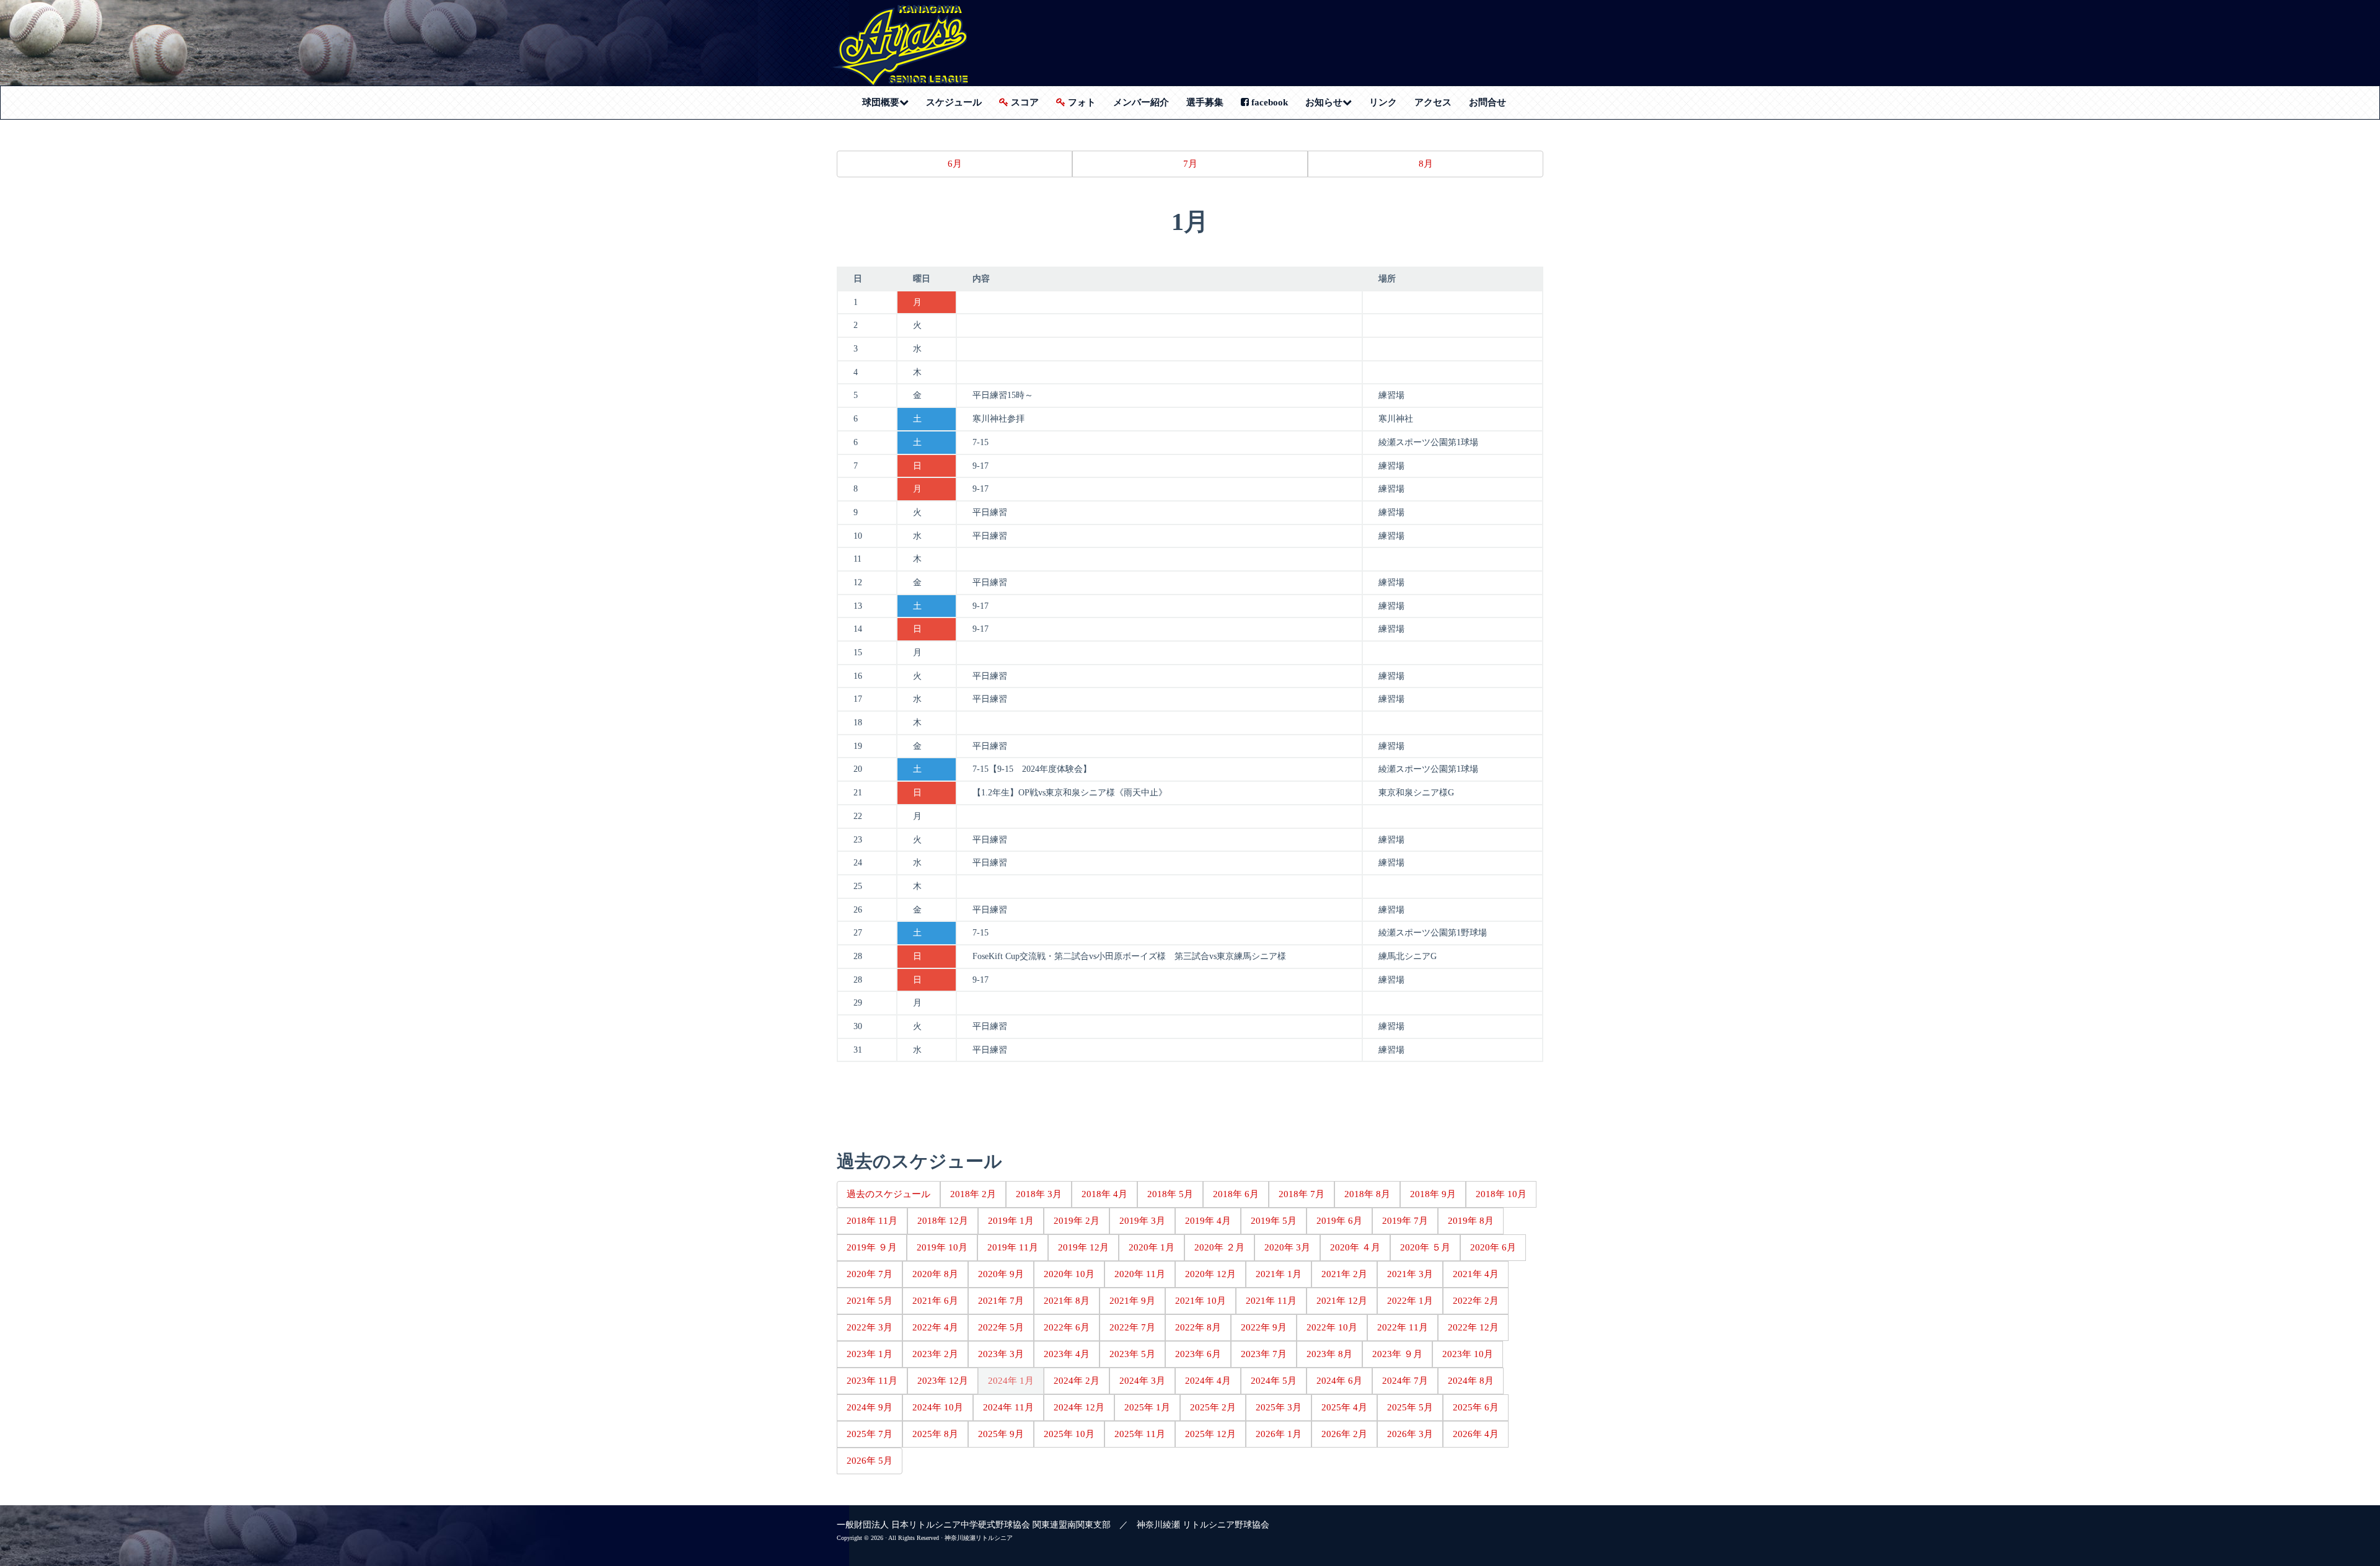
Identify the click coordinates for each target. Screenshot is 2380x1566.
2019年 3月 (1142, 1221)
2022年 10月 (1332, 1327)
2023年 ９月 (1397, 1354)
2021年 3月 (1410, 1274)
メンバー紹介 (1141, 102)
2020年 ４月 (1355, 1247)
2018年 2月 (973, 1194)
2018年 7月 (1302, 1194)
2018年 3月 (1039, 1194)
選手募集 (1205, 102)
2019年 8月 (1471, 1221)
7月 (1190, 164)
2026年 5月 (870, 1461)
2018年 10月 (1501, 1194)
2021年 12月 (1342, 1301)
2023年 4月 (1067, 1354)
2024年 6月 (1339, 1381)
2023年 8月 (1329, 1354)
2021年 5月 (870, 1301)
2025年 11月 (1140, 1434)
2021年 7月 (1001, 1301)
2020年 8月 (935, 1274)
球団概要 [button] (890, 102)
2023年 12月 (943, 1381)
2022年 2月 (1476, 1301)
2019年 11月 (1013, 1247)
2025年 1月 (1147, 1407)
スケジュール (954, 102)
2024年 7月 (1405, 1381)
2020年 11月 (1140, 1274)
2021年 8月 (1067, 1301)
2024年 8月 (1471, 1381)
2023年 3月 (1001, 1354)
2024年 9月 (870, 1407)
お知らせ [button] (1333, 102)
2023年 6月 (1198, 1354)
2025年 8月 (935, 1434)
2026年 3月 (1410, 1434)
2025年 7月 (870, 1434)
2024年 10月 (938, 1407)
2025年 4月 (1344, 1407)
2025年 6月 (1476, 1407)
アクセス (1433, 102)
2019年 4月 (1208, 1221)
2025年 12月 (1210, 1434)
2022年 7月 (1132, 1327)
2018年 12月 (943, 1221)
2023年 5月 (1132, 1354)
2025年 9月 (1001, 1434)
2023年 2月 (935, 1354)
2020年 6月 (1493, 1247)
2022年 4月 (935, 1327)
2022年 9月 (1264, 1327)
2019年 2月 (1077, 1221)
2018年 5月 (1170, 1194)
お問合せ (1487, 102)
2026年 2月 (1344, 1434)
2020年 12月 (1210, 1274)
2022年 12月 (1473, 1327)
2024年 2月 (1077, 1381)
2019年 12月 (1083, 1247)
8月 (1426, 164)
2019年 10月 (942, 1247)
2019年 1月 (1011, 1221)
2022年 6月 (1067, 1327)
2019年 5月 (1274, 1221)
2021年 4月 (1476, 1274)
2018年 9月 (1433, 1194)
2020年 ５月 (1425, 1247)
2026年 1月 (1279, 1434)
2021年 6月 (935, 1301)
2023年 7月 (1264, 1354)
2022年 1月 (1410, 1301)
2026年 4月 (1476, 1434)
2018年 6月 (1236, 1194)
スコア (1024, 102)
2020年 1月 (1152, 1247)
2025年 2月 (1213, 1407)
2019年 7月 (1405, 1221)
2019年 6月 (1339, 1221)
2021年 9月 (1132, 1301)
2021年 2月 (1344, 1274)
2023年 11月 (872, 1381)
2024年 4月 (1208, 1381)
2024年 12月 (1079, 1407)
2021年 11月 (1271, 1301)
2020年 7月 (870, 1274)
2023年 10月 (1468, 1354)
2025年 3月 (1279, 1407)
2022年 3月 (870, 1327)
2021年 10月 (1201, 1301)
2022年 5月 (1001, 1327)
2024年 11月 (1008, 1407)
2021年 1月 (1279, 1274)
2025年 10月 (1069, 1434)
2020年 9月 (1001, 1274)
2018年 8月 (1367, 1194)
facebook (1268, 102)
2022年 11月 (1403, 1327)
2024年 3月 (1142, 1381)
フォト (1081, 102)
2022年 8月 (1198, 1327)
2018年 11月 (872, 1221)
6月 (955, 164)
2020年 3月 (1287, 1247)
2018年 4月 (1104, 1194)
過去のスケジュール (888, 1194)
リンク (1383, 102)
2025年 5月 (1410, 1407)
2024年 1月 (1011, 1381)
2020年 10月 (1069, 1274)
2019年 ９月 (872, 1247)
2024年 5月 (1274, 1381)
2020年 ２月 (1219, 1247)
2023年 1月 (870, 1354)
